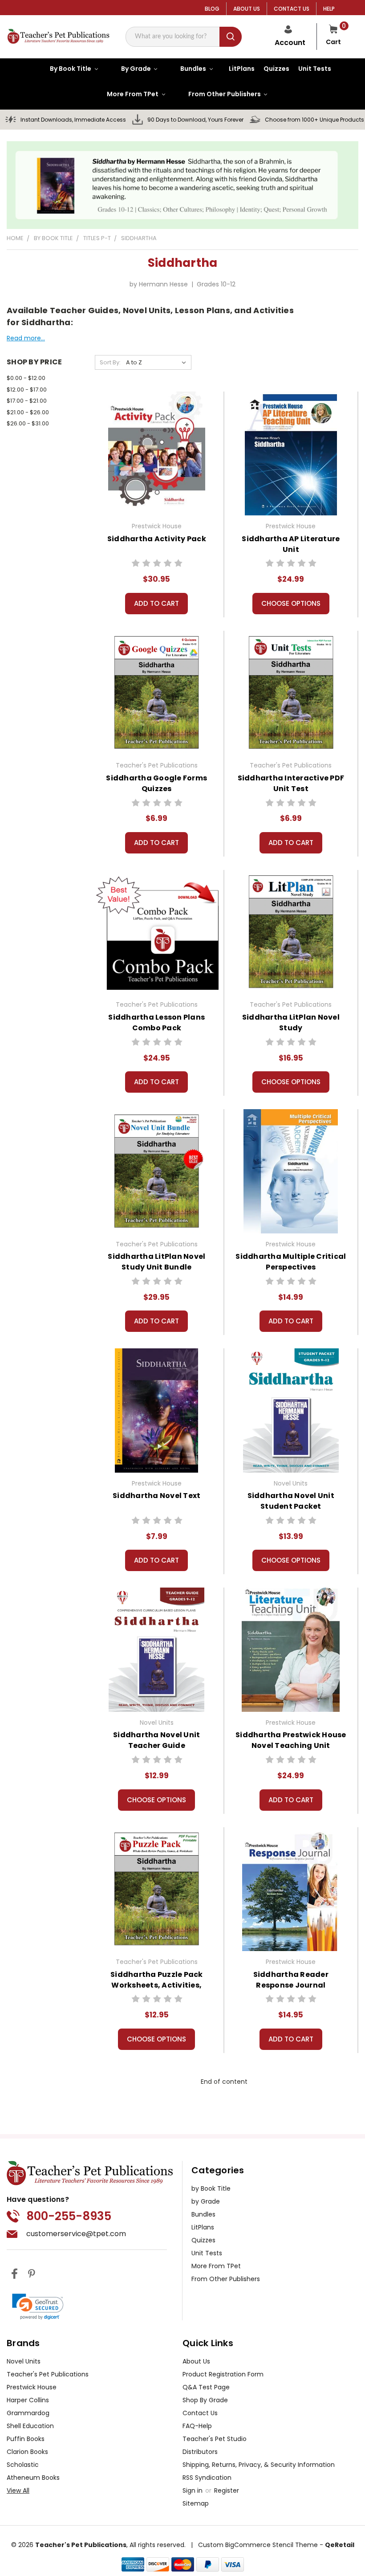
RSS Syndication (207, 2478)
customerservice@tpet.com (76, 2234)
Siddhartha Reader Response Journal (291, 1980)
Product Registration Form (223, 2374)
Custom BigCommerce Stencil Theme (258, 2545)
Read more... (26, 338)
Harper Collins (28, 2400)
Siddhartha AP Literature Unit (291, 544)
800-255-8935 (69, 2216)
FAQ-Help (197, 2426)
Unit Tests (207, 2253)
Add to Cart (156, 603)
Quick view (156, 452)
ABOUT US (247, 9)
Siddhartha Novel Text (156, 1496)
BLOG (212, 9)
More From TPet (216, 2266)
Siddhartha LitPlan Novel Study (291, 1023)
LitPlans (203, 2227)
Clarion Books (27, 2452)
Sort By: (110, 362)
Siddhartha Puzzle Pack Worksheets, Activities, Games (157, 1985)
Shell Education (30, 2426)
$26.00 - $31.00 (28, 423)
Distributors (200, 2452)
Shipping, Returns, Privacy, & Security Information (259, 2465)
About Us (196, 2361)
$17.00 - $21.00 (27, 401)
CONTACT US (292, 9)
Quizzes (203, 2240)
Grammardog (28, 2413)
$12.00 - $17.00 (27, 390)
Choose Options (291, 603)
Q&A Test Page (206, 2387)
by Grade (206, 2201)
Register (227, 2490)
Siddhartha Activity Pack (157, 539)
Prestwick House (32, 2387)
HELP (329, 9)
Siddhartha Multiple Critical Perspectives (291, 1262)
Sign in (193, 2490)
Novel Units (24, 2361)
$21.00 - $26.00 (28, 412)
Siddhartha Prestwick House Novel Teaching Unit (291, 1740)
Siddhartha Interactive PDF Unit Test (291, 783)
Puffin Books (26, 2439)
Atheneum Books (33, 2478)
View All (18, 2490)
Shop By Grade (205, 2400)
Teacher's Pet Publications (48, 2374)
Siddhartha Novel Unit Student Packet (291, 1501)
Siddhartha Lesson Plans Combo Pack (156, 1023)
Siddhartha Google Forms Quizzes (156, 783)
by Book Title (211, 2188)
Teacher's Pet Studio (215, 2439)
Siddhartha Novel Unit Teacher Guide (156, 1740)
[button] (38, 2307)
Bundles (203, 2214)
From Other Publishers (226, 2279)
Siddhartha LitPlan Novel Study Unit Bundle (156, 1262)
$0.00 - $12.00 (26, 378)
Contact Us (200, 2413)
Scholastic (23, 2465)
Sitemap (196, 2503)
